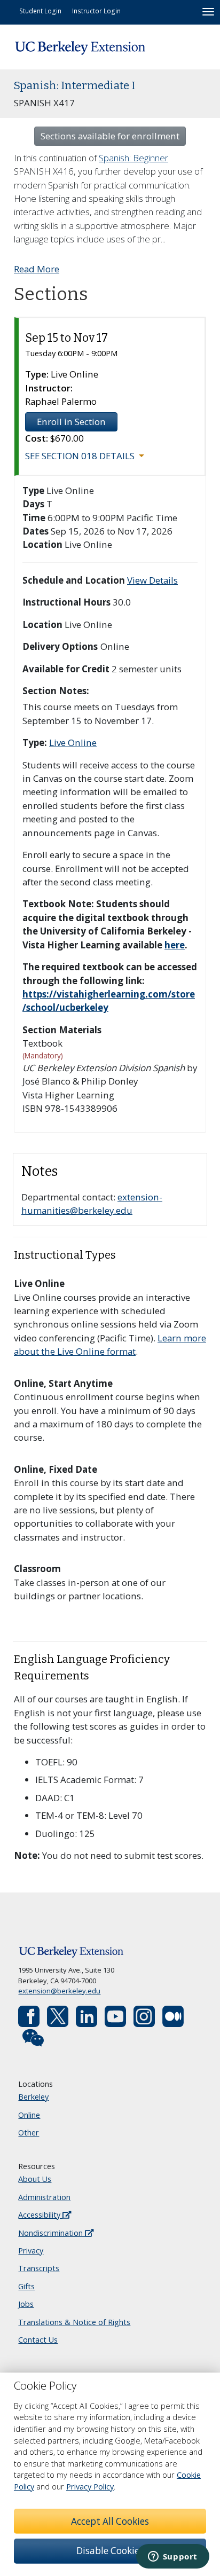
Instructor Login (96, 11)
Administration (44, 2197)
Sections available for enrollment (110, 136)
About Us (35, 2179)
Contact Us (38, 2340)
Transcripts (39, 2268)
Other (29, 2133)
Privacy (31, 2251)
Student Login (40, 11)
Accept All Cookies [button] (110, 2521)
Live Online (73, 743)
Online (29, 2115)
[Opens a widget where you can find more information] (172, 2557)
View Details (152, 580)
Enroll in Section (71, 422)
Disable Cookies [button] (110, 2551)
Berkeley (33, 2097)
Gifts (26, 2286)
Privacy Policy (90, 2487)
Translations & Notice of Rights (74, 2322)
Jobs (26, 2304)
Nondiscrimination (52, 2233)
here (175, 945)
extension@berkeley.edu (59, 1991)
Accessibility (40, 2215)
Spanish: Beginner (133, 158)
